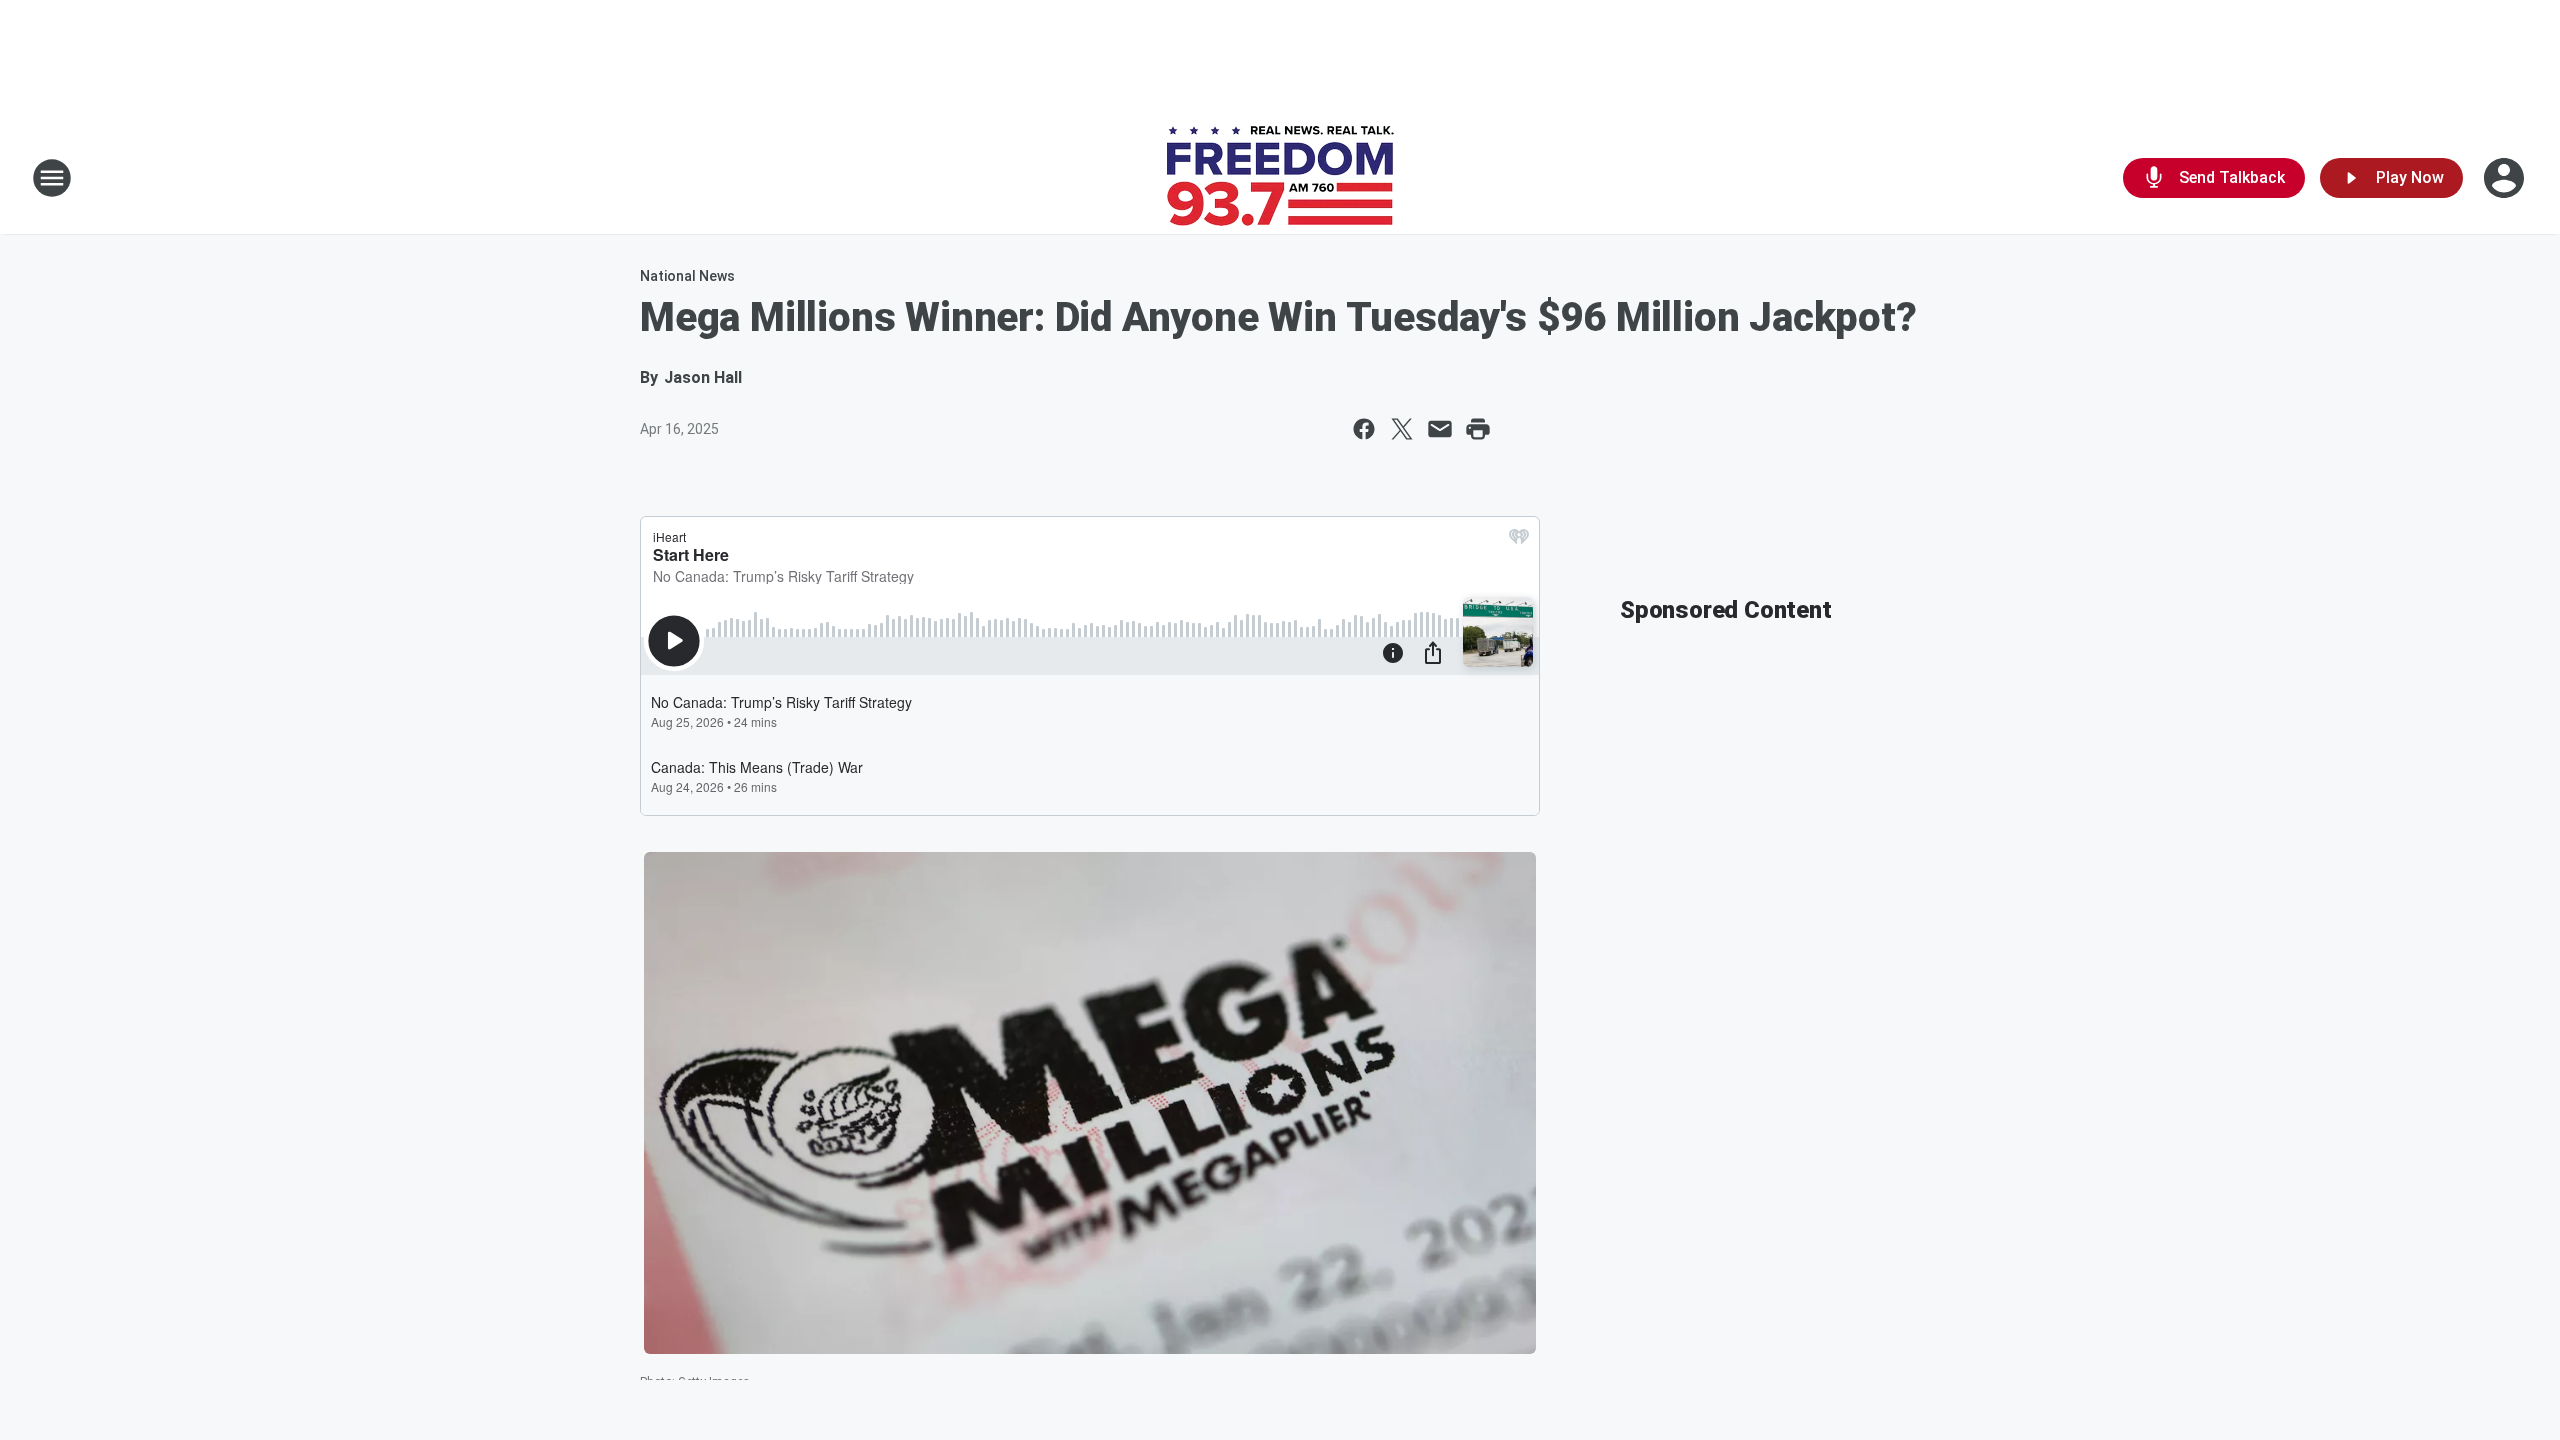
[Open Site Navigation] (52, 178)
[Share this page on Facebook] (1364, 429)
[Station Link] (1280, 178)
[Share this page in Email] (1440, 429)
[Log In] (2506, 178)
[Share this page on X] (1402, 429)
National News (687, 276)
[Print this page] (1478, 429)
